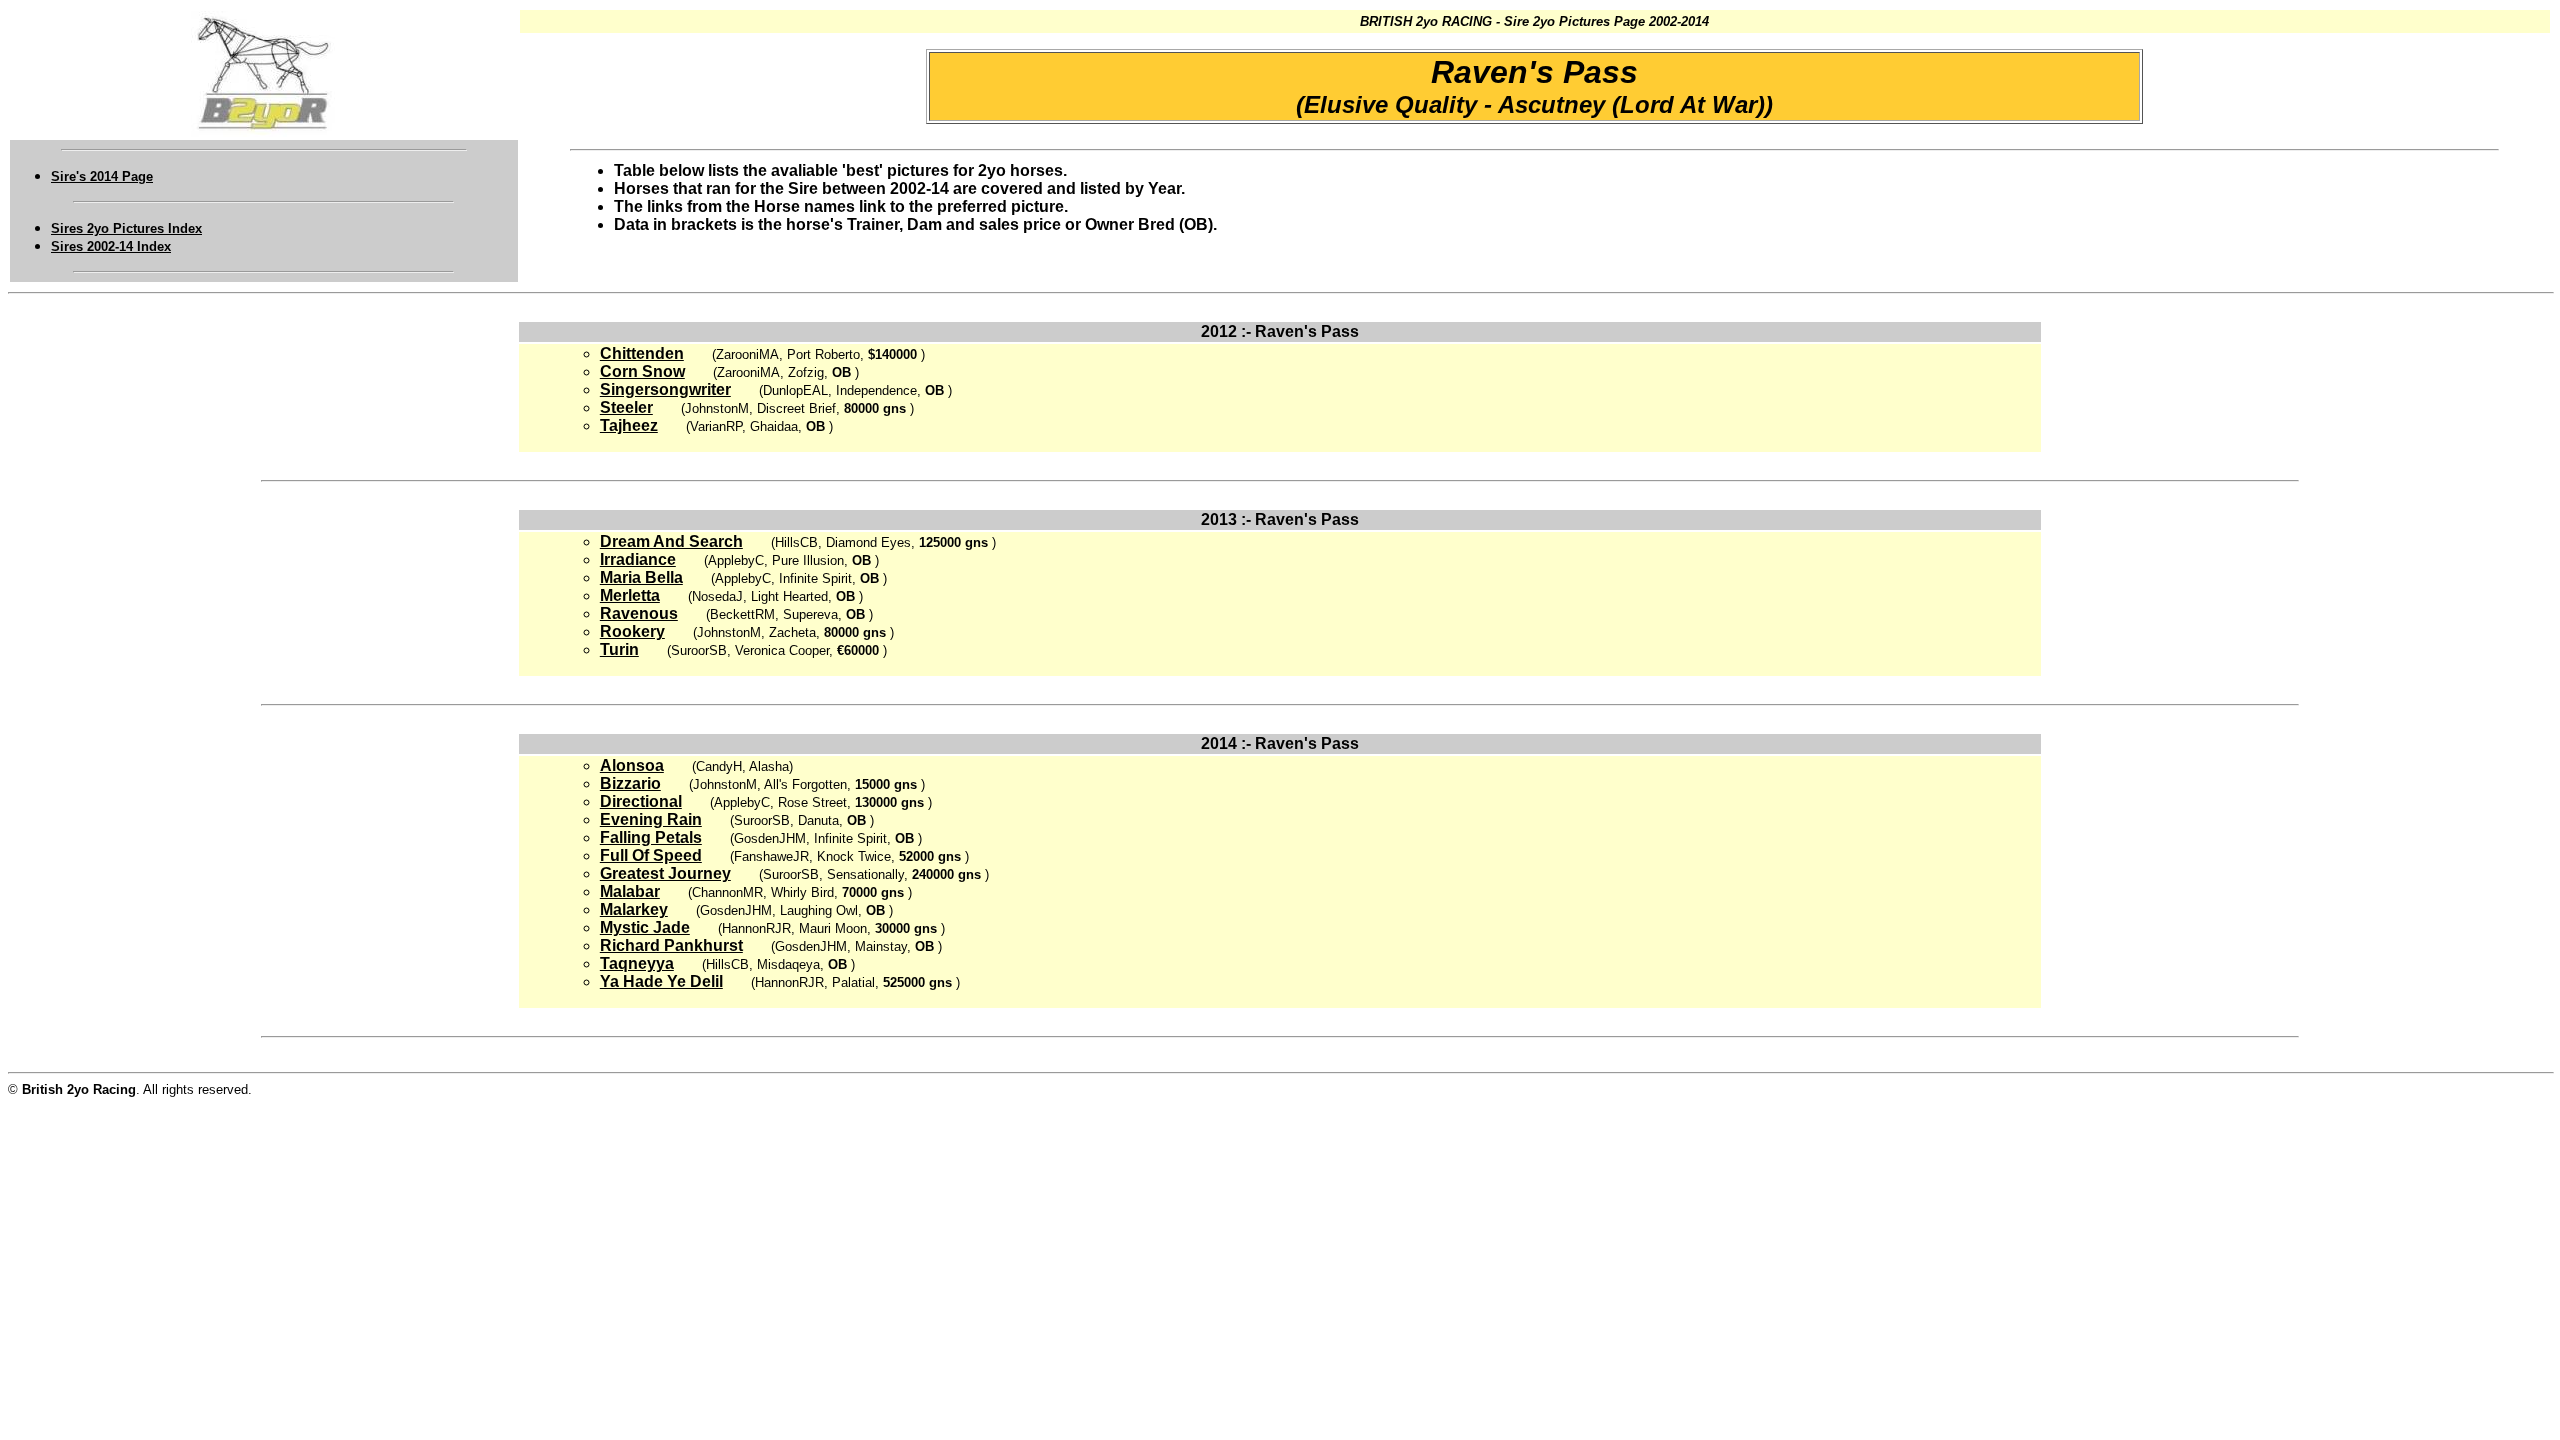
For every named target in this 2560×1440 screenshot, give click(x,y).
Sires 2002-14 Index (111, 246)
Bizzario (630, 783)
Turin (619, 649)
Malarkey (634, 909)
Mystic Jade (645, 927)
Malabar (630, 891)
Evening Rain (651, 819)
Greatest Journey (665, 873)
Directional (641, 801)
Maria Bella (641, 577)
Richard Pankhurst (671, 945)
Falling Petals (651, 837)
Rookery (632, 631)
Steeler (626, 407)
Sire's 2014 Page (102, 176)
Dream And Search (671, 541)
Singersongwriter (665, 389)
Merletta (630, 595)
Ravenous (639, 613)
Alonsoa (632, 765)
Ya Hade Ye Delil (661, 981)
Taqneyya (637, 963)
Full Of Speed (651, 855)
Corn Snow (642, 371)
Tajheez (629, 425)
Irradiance (638, 559)
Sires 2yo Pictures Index (126, 228)
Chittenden (642, 353)
